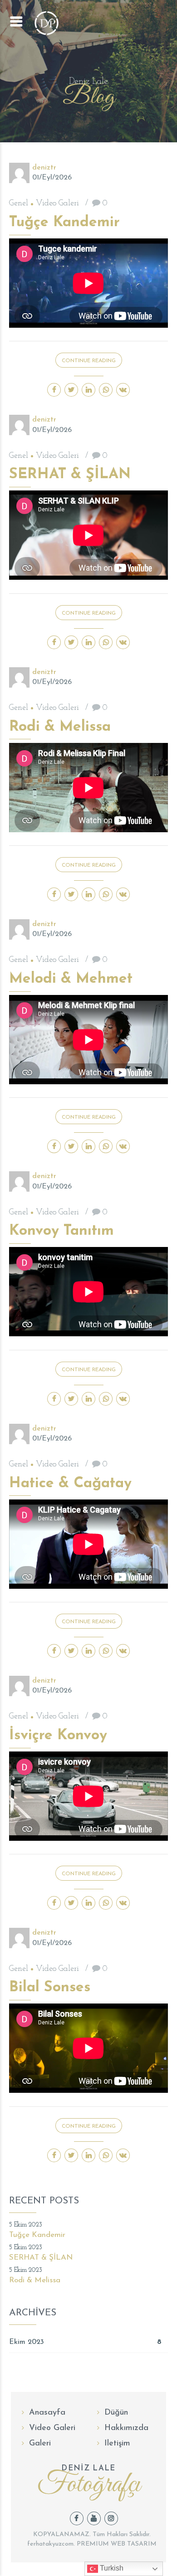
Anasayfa (47, 2413)
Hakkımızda (126, 2428)
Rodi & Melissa (60, 727)
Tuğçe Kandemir (64, 223)
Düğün (116, 2413)
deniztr (44, 168)
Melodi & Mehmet (71, 979)
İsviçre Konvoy (58, 1736)
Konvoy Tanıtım (61, 1231)
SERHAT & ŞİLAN (70, 475)
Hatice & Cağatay (70, 1484)
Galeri (40, 2444)
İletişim (117, 2444)
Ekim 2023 (27, 2342)
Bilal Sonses (50, 1988)
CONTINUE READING (89, 361)
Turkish (111, 2568)
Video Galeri (57, 204)
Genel (19, 204)
